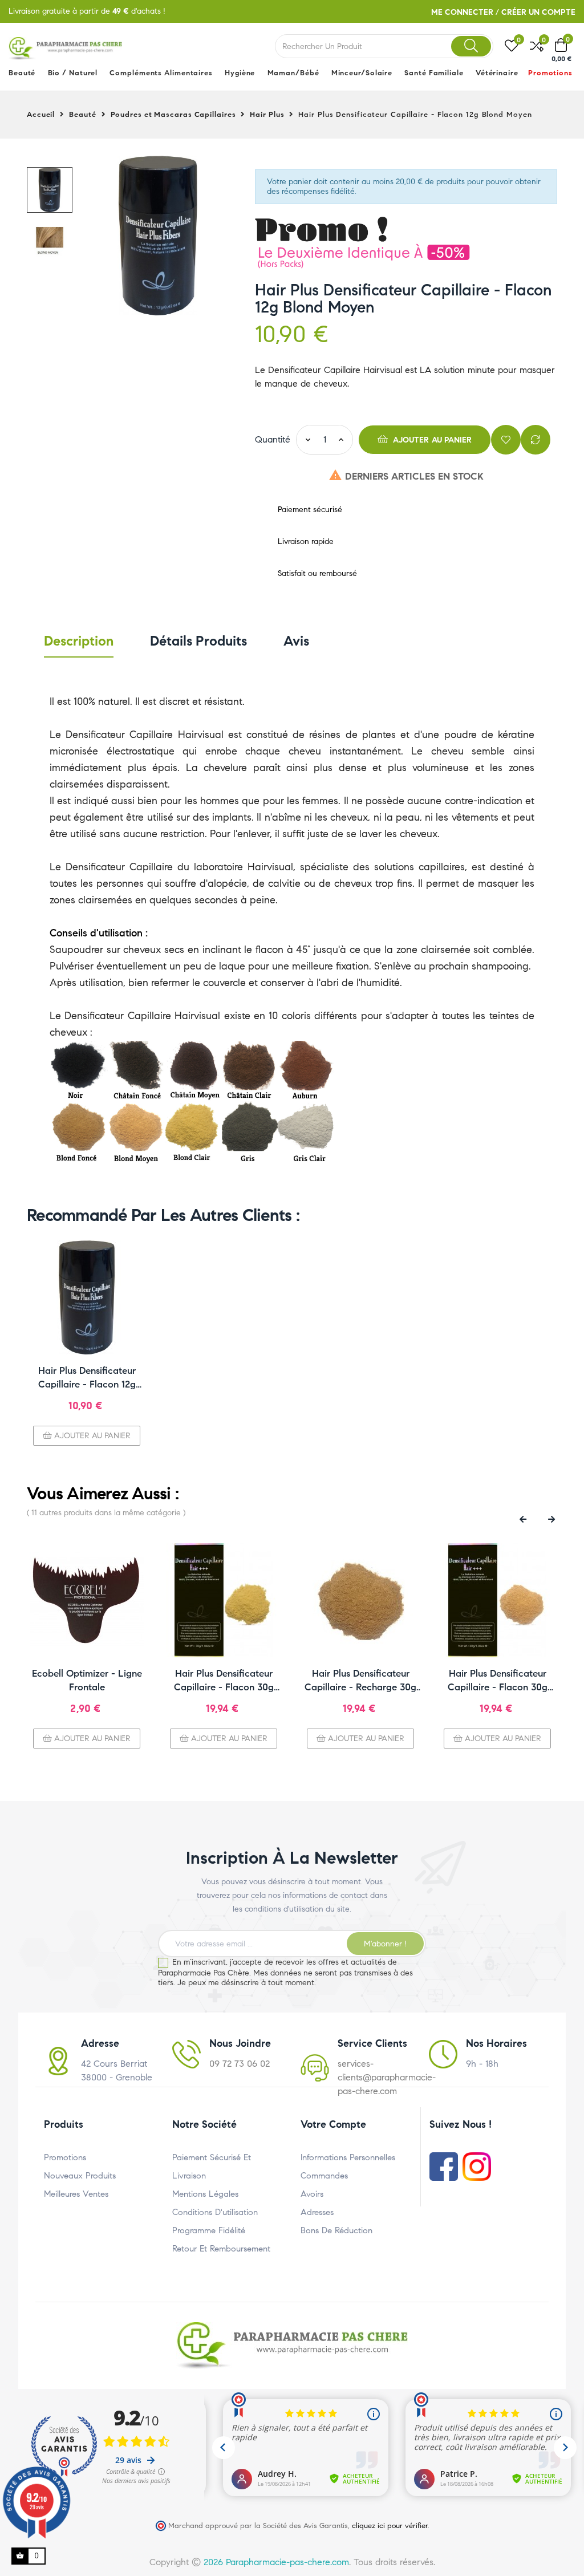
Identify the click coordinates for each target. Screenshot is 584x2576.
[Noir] (78, 1070)
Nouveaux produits (80, 2176)
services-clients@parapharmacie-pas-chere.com (387, 2077)
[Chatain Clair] (249, 1070)
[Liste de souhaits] (506, 440)
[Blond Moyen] (135, 1132)
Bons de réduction (336, 2230)
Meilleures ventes (76, 2194)
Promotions (65, 2157)
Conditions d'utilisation (215, 2212)
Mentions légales (205, 2194)
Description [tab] (79, 641)
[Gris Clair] (306, 1132)
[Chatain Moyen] (192, 1070)
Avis (296, 641)
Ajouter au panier (431, 440)
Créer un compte (538, 12)
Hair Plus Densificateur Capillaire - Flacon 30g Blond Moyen (498, 1681)
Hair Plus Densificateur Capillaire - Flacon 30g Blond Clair (224, 1681)
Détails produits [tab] (198, 641)
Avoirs (312, 2194)
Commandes (324, 2176)
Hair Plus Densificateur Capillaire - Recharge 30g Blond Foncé (360, 1681)
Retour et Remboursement (221, 2249)
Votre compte (333, 2124)
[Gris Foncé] (249, 1132)
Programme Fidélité (209, 2230)
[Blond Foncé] (78, 1132)
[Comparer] (536, 440)
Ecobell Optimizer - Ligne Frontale (87, 1680)
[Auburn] (306, 1070)
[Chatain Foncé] (135, 1070)
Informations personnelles (348, 2157)
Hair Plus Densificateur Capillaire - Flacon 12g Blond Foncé (87, 1378)
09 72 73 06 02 (240, 2064)
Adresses (317, 2212)
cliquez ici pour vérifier (390, 2526)
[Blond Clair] (192, 1132)
